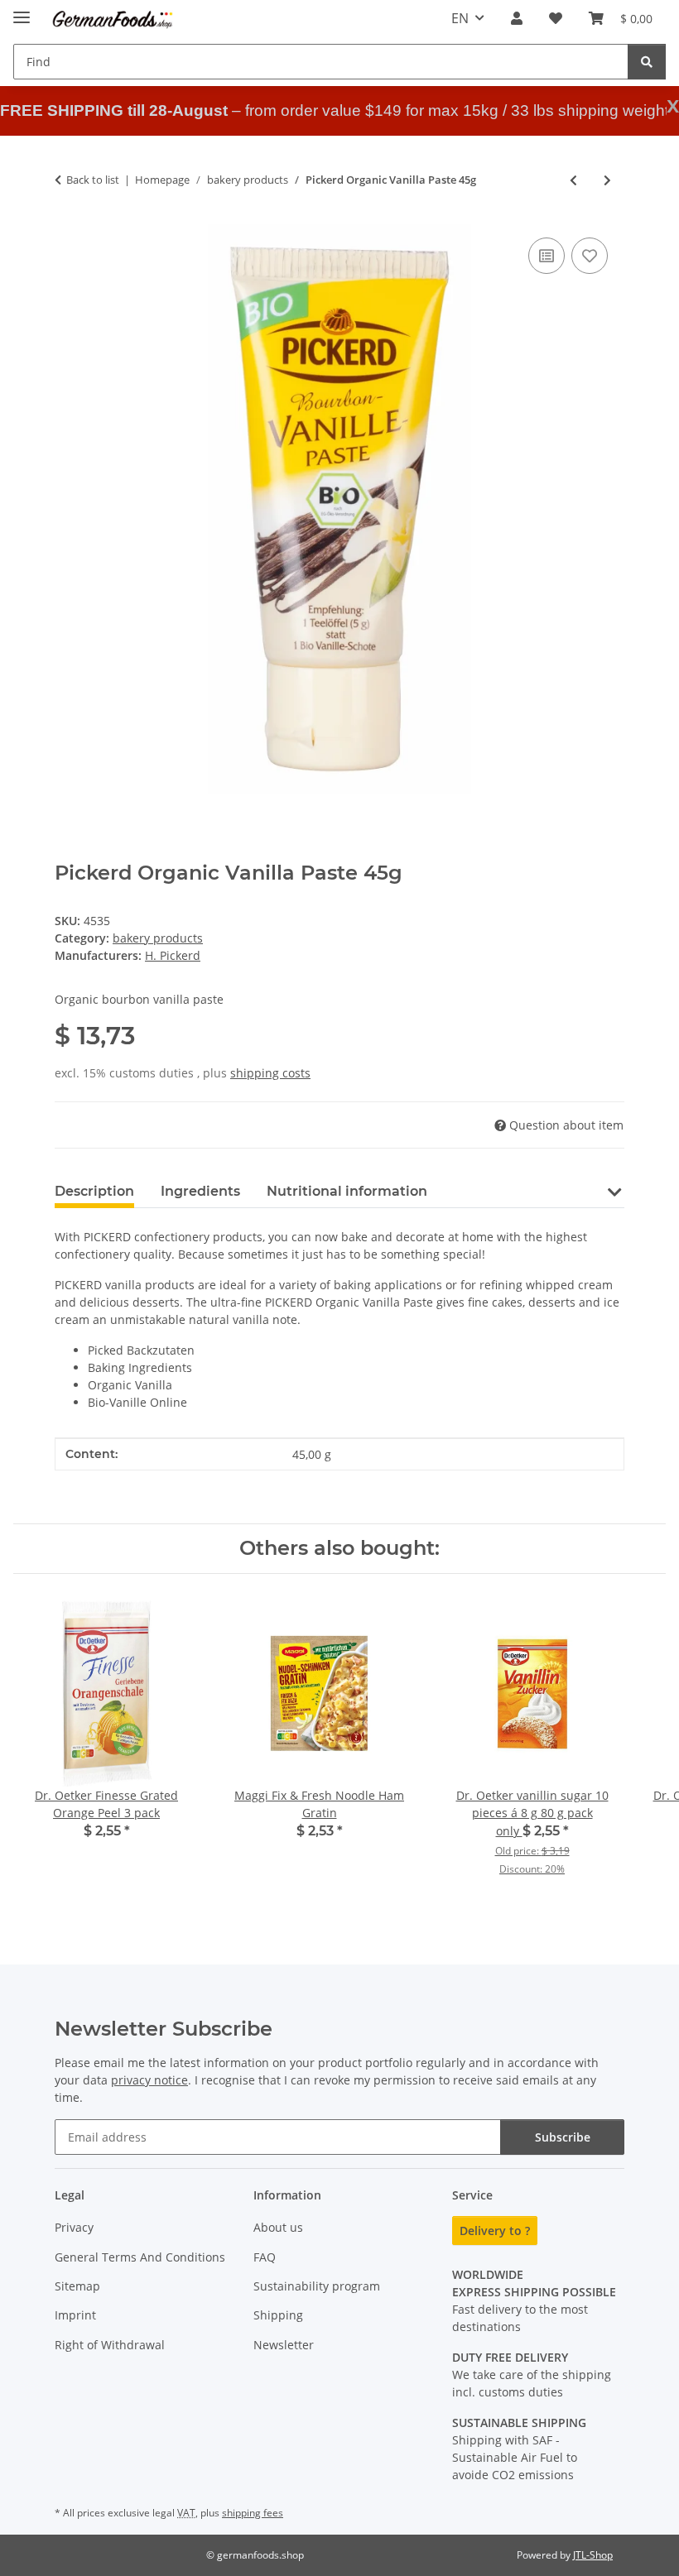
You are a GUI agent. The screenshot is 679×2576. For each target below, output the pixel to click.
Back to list (93, 180)
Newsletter (284, 2345)
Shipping (278, 2315)
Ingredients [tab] (200, 1191)
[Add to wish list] (590, 256)
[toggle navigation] (22, 10)
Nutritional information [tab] (347, 1191)
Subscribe (563, 2137)
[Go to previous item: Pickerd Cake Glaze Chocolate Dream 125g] (573, 180)
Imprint (75, 2315)
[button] (517, 18)
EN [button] (460, 18)
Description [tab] (94, 1191)
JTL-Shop (593, 2555)
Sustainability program (317, 2286)
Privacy (74, 2227)
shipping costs (270, 1073)
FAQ (265, 2257)
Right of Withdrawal (110, 2345)
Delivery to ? (495, 2231)
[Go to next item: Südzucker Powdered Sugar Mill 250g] (607, 180)
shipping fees (253, 2513)
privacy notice (149, 2080)
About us (278, 2227)
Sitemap (77, 2286)
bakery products (158, 938)
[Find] (647, 62)
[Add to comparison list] (547, 256)
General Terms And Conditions (140, 2257)
